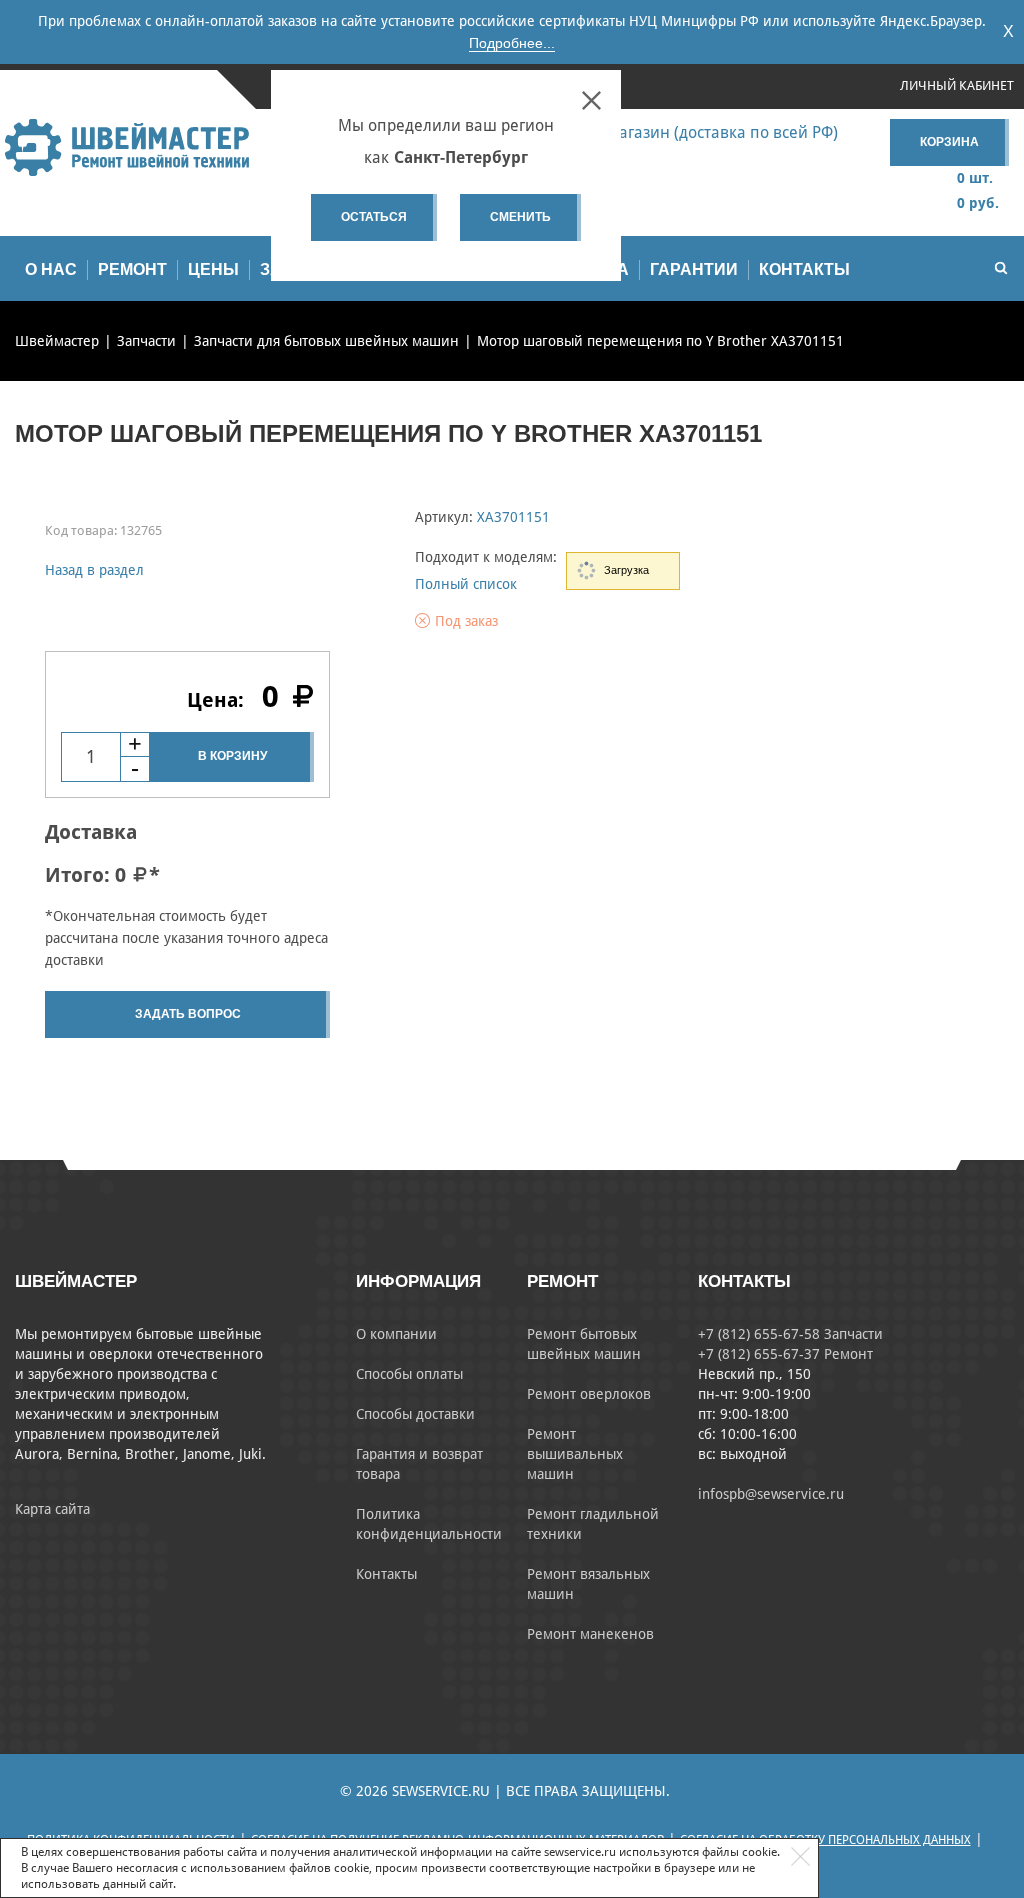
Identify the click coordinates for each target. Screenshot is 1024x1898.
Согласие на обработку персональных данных (825, 1840)
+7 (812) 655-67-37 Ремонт (785, 1354)
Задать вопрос (188, 1014)
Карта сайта (52, 1509)
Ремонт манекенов (590, 1634)
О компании (396, 1334)
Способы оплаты (409, 1374)
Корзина (949, 142)
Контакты (804, 269)
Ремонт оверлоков (589, 1394)
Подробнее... (512, 43)
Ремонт (132, 269)
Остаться (374, 217)
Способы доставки (415, 1414)
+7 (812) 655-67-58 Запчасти (790, 1334)
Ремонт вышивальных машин (575, 1454)
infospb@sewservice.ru (771, 1494)
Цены (213, 269)
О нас (51, 269)
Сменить (520, 217)
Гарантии (694, 269)
